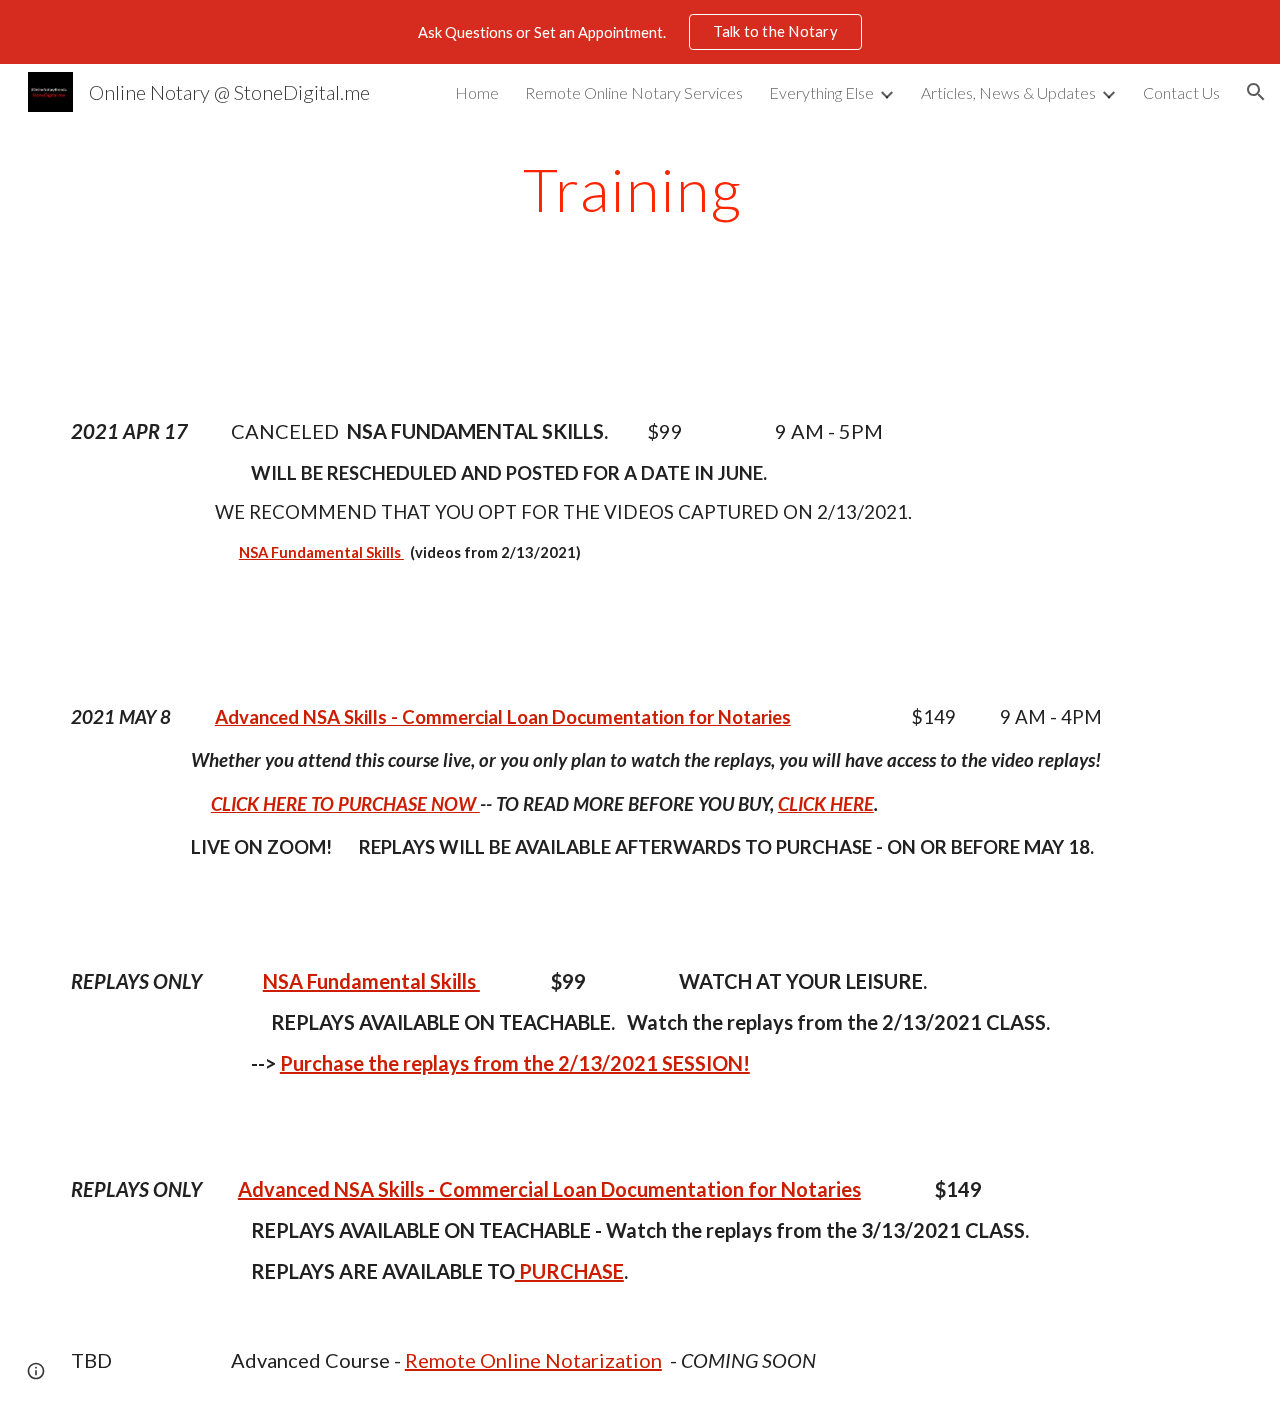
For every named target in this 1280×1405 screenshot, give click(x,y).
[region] (640, 32)
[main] (640, 189)
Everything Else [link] (821, 92)
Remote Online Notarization (533, 1360)
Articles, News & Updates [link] (1008, 92)
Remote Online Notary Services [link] (634, 92)
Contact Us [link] (1181, 92)
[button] (1256, 92)
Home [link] (477, 92)
